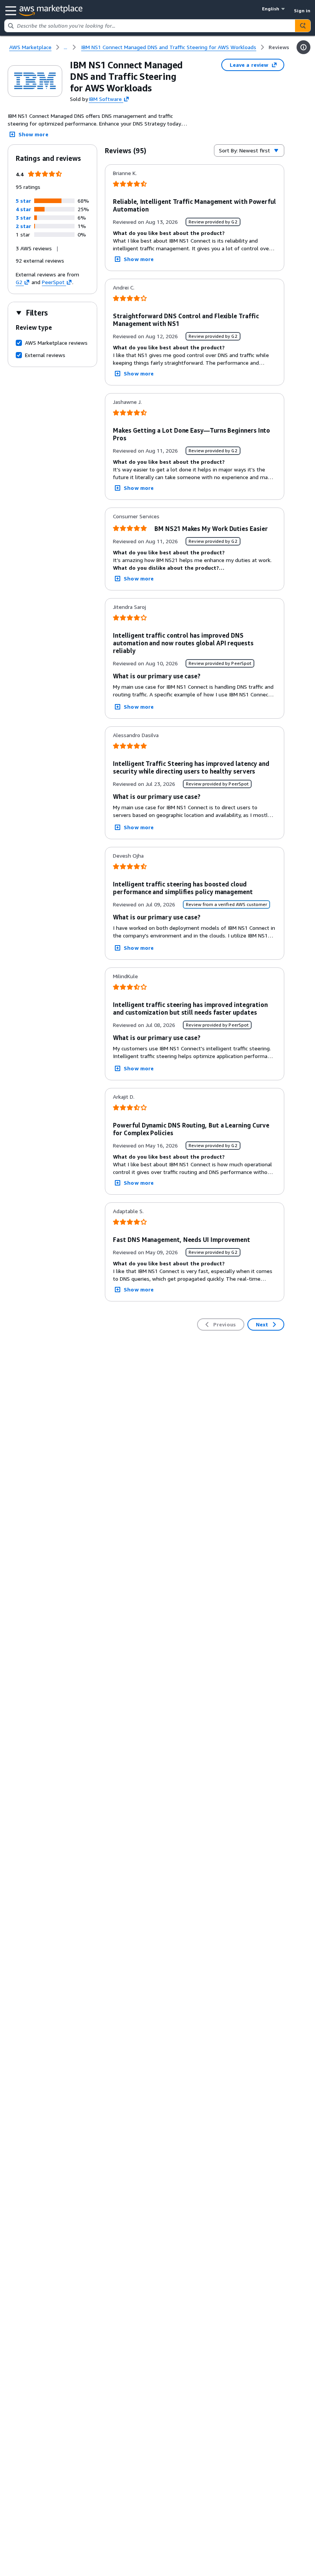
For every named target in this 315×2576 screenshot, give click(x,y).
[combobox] (150, 26)
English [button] (271, 9)
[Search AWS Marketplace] (303, 26)
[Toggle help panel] (303, 47)
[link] (279, 47)
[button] (23, 201)
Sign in (302, 11)
